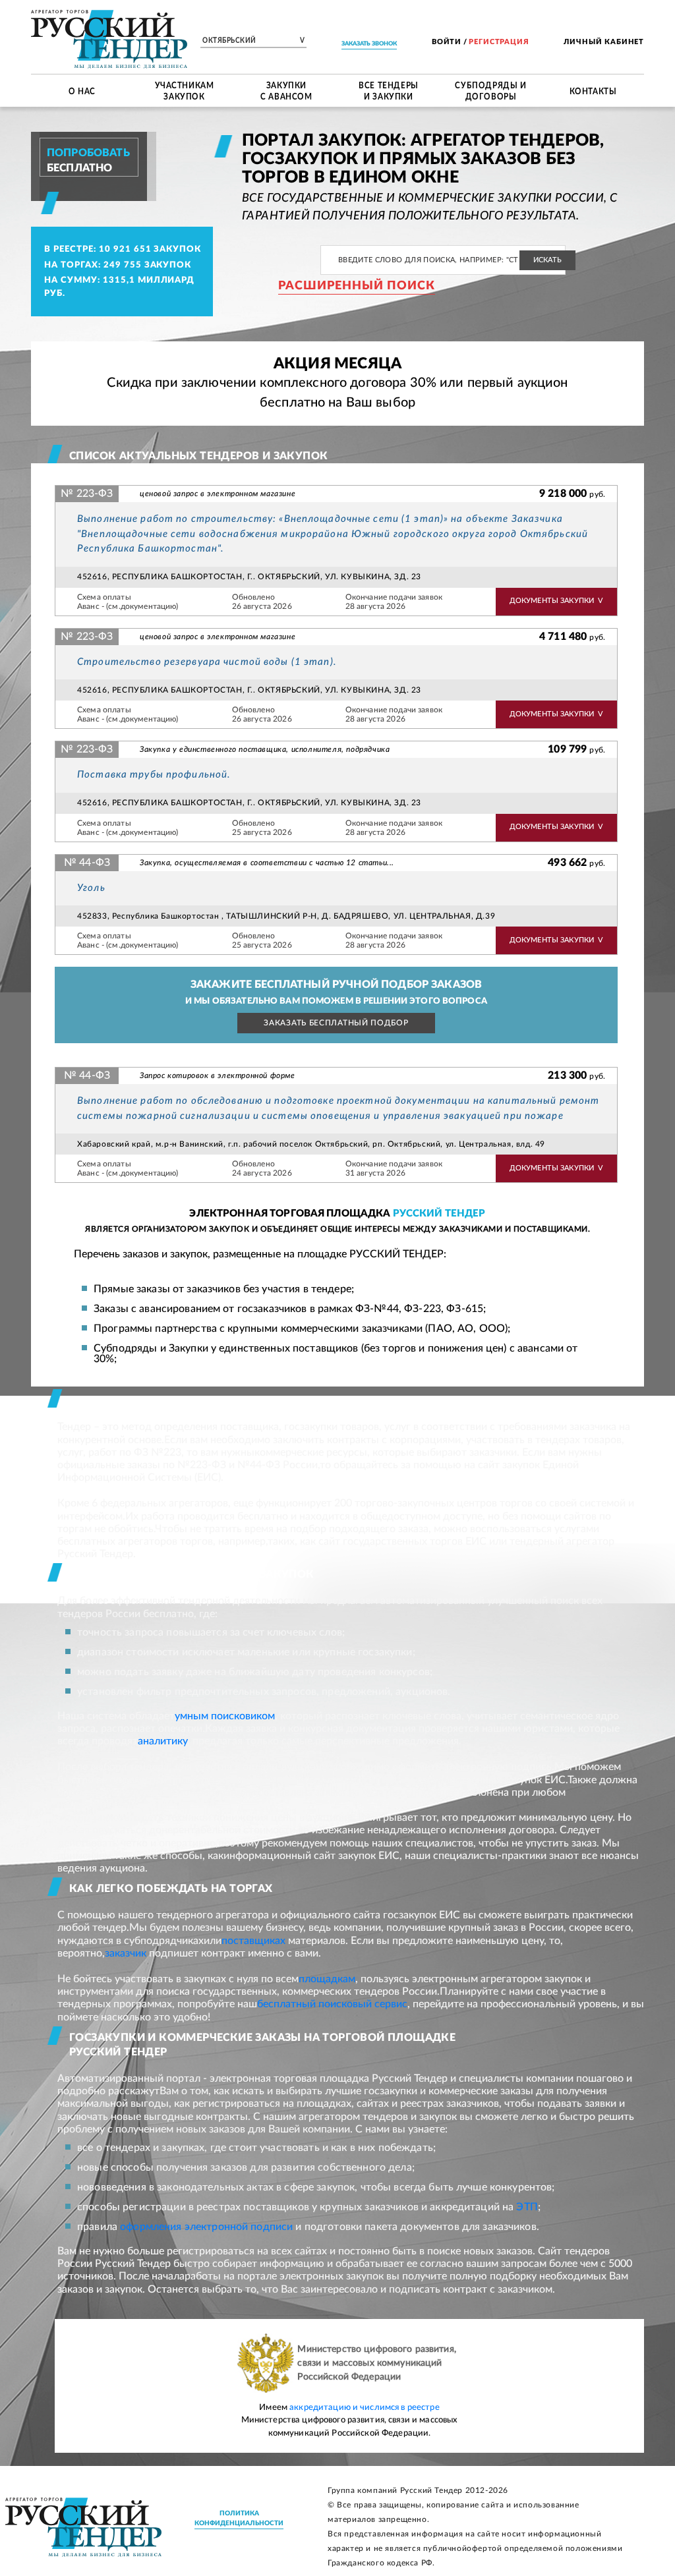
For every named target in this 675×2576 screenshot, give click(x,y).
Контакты (593, 90)
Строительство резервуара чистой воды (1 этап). (207, 662)
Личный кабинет (604, 42)
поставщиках (253, 1941)
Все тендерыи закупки (389, 91)
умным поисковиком (225, 1716)
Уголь (91, 888)
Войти (447, 42)
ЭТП (527, 2207)
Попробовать (88, 153)
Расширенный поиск (357, 286)
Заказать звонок (369, 44)
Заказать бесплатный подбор (336, 1023)
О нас (82, 90)
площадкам (327, 1979)
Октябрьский (253, 41)
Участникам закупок (185, 91)
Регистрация (499, 42)
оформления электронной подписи (206, 2227)
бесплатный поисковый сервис (332, 2004)
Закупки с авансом (286, 91)
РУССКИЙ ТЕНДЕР (439, 1214)
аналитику (162, 1741)
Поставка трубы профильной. (154, 775)
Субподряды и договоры (490, 91)
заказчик (126, 1953)
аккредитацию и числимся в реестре (365, 2408)
